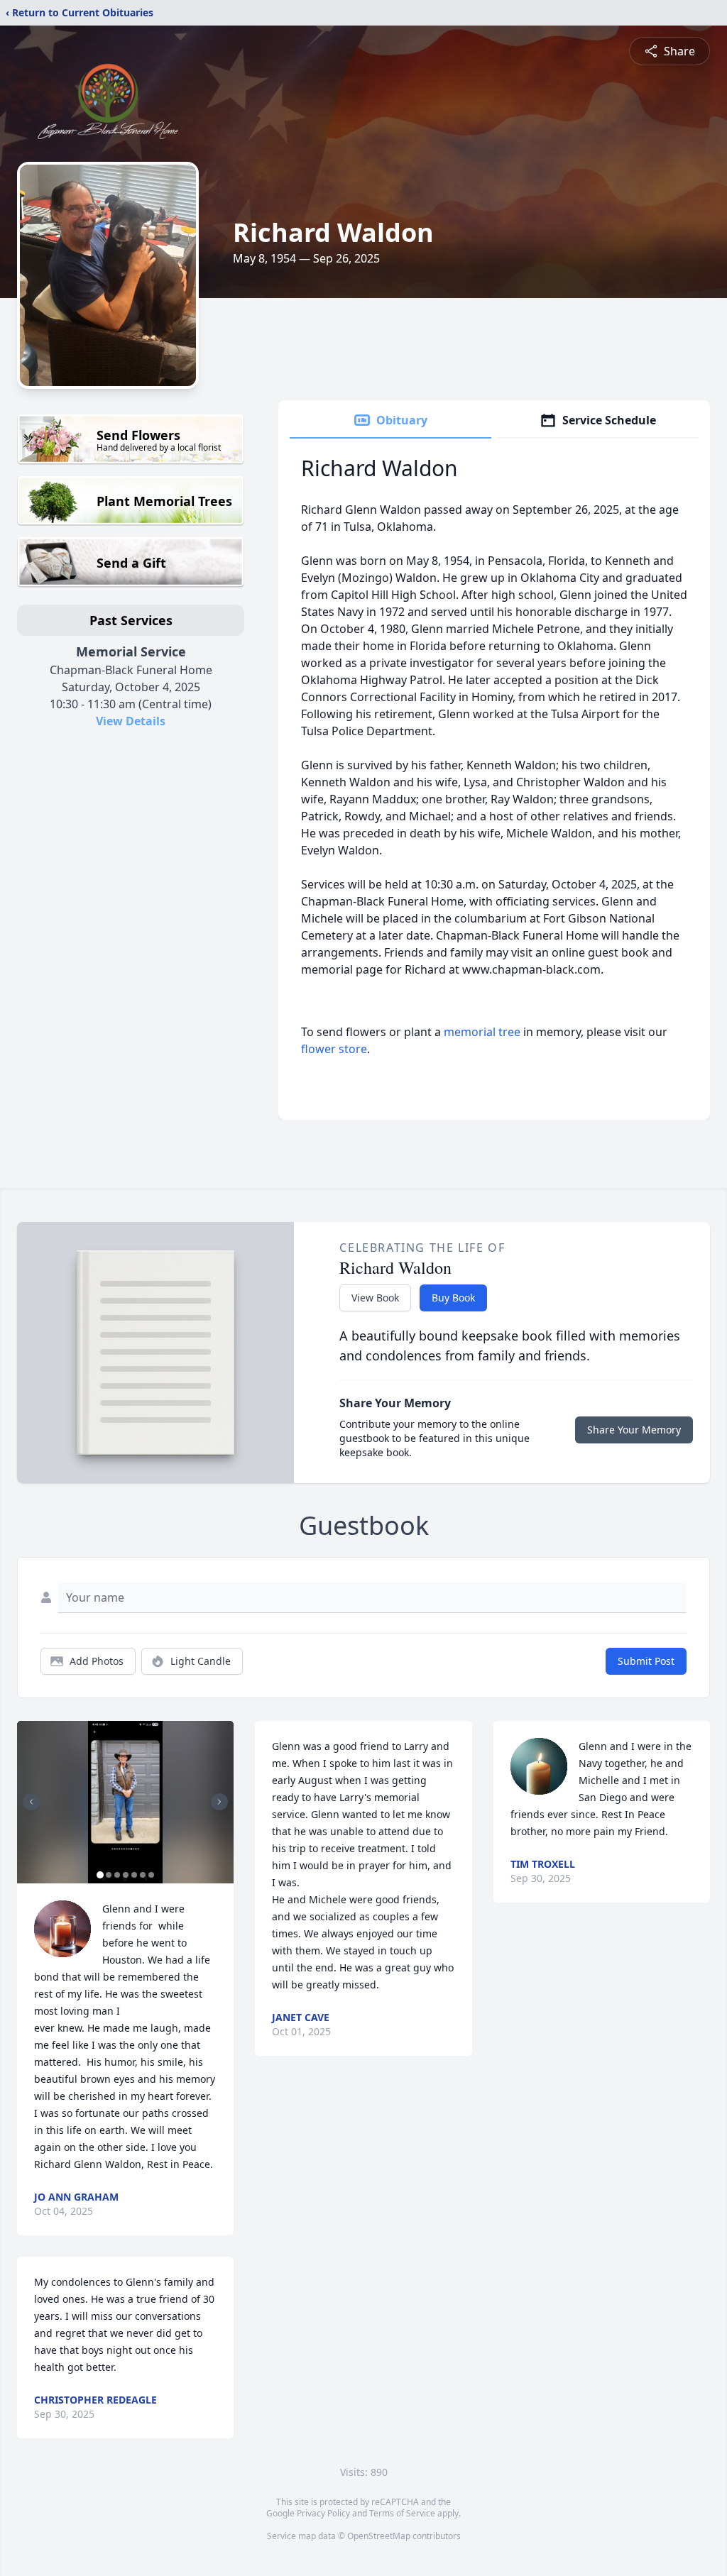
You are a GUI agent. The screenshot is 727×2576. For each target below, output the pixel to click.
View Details (131, 721)
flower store (334, 1049)
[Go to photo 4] (126, 1875)
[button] (126, 1802)
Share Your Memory (634, 1430)
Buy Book (453, 1298)
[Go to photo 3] (117, 1875)
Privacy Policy (323, 2513)
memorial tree (482, 1032)
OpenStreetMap (379, 2536)
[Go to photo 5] (134, 1875)
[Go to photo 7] (151, 1875)
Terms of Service (402, 2513)
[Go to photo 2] (109, 1875)
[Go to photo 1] (100, 1875)
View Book (375, 1298)
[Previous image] (31, 1802)
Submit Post (646, 1661)
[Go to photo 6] (143, 1875)
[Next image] (219, 1802)
